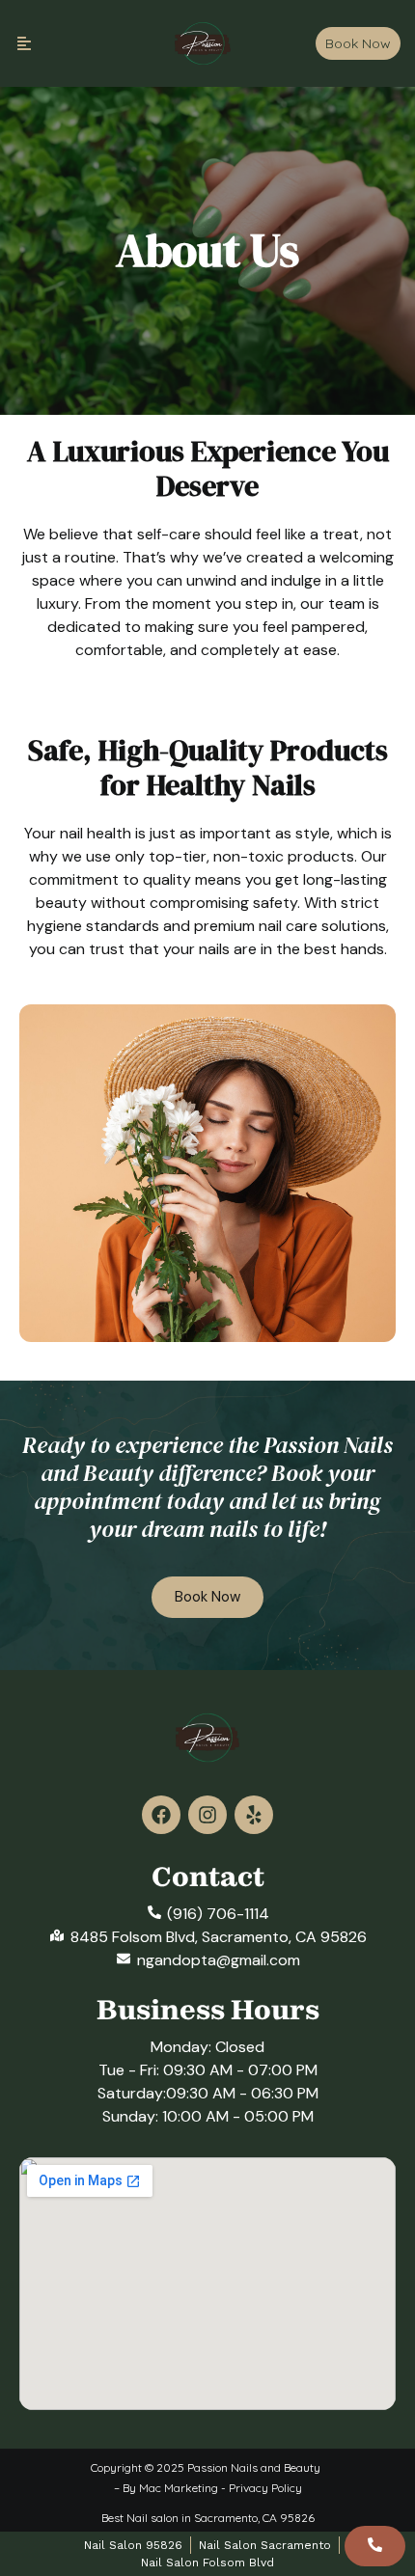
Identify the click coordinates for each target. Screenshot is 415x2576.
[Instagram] (207, 1815)
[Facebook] (161, 1815)
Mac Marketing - (184, 2488)
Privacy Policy (265, 2488)
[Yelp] (254, 1815)
